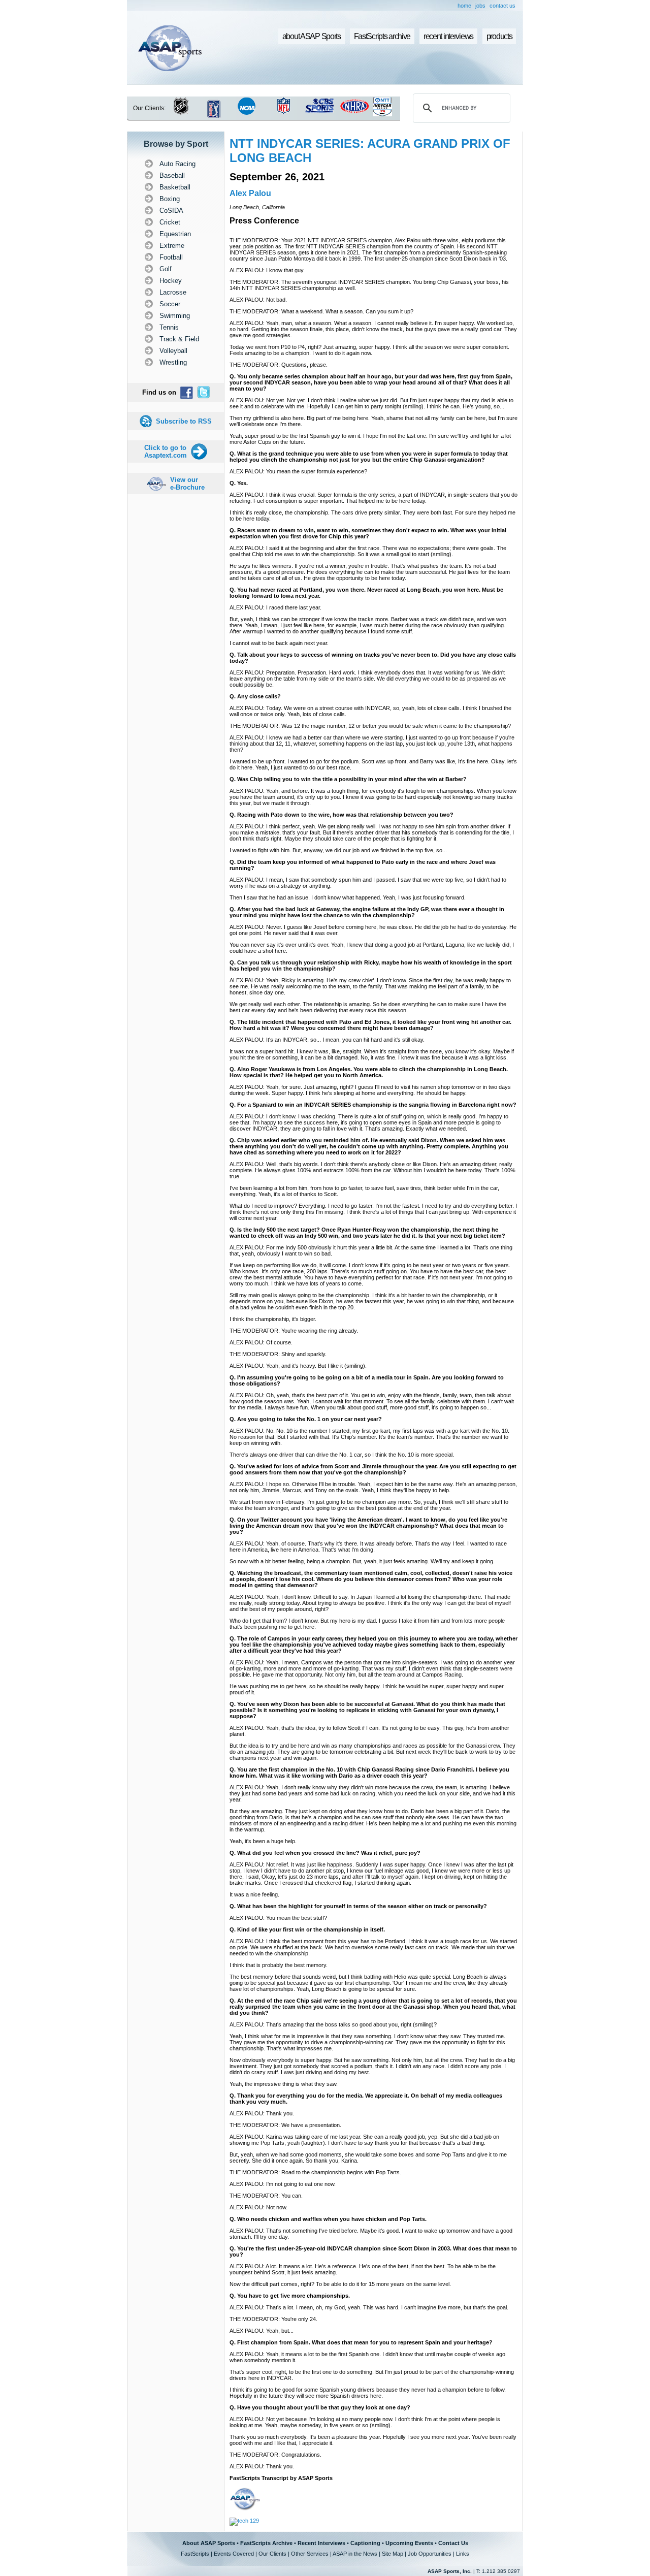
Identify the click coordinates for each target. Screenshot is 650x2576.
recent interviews (448, 36)
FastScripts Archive (266, 2543)
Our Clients (272, 2554)
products (499, 36)
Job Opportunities (430, 2554)
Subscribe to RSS (184, 421)
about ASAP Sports (312, 36)
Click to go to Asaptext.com (166, 452)
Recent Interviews (321, 2543)
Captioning (365, 2543)
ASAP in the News (355, 2554)
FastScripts (195, 2554)
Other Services (310, 2554)
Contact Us (453, 2543)
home (464, 6)
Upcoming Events (409, 2543)
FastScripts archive (382, 36)
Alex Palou (250, 193)
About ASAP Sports (209, 2543)
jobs (480, 6)
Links (463, 2554)
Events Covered (234, 2554)
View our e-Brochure (187, 484)
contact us (502, 6)
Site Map (393, 2554)
